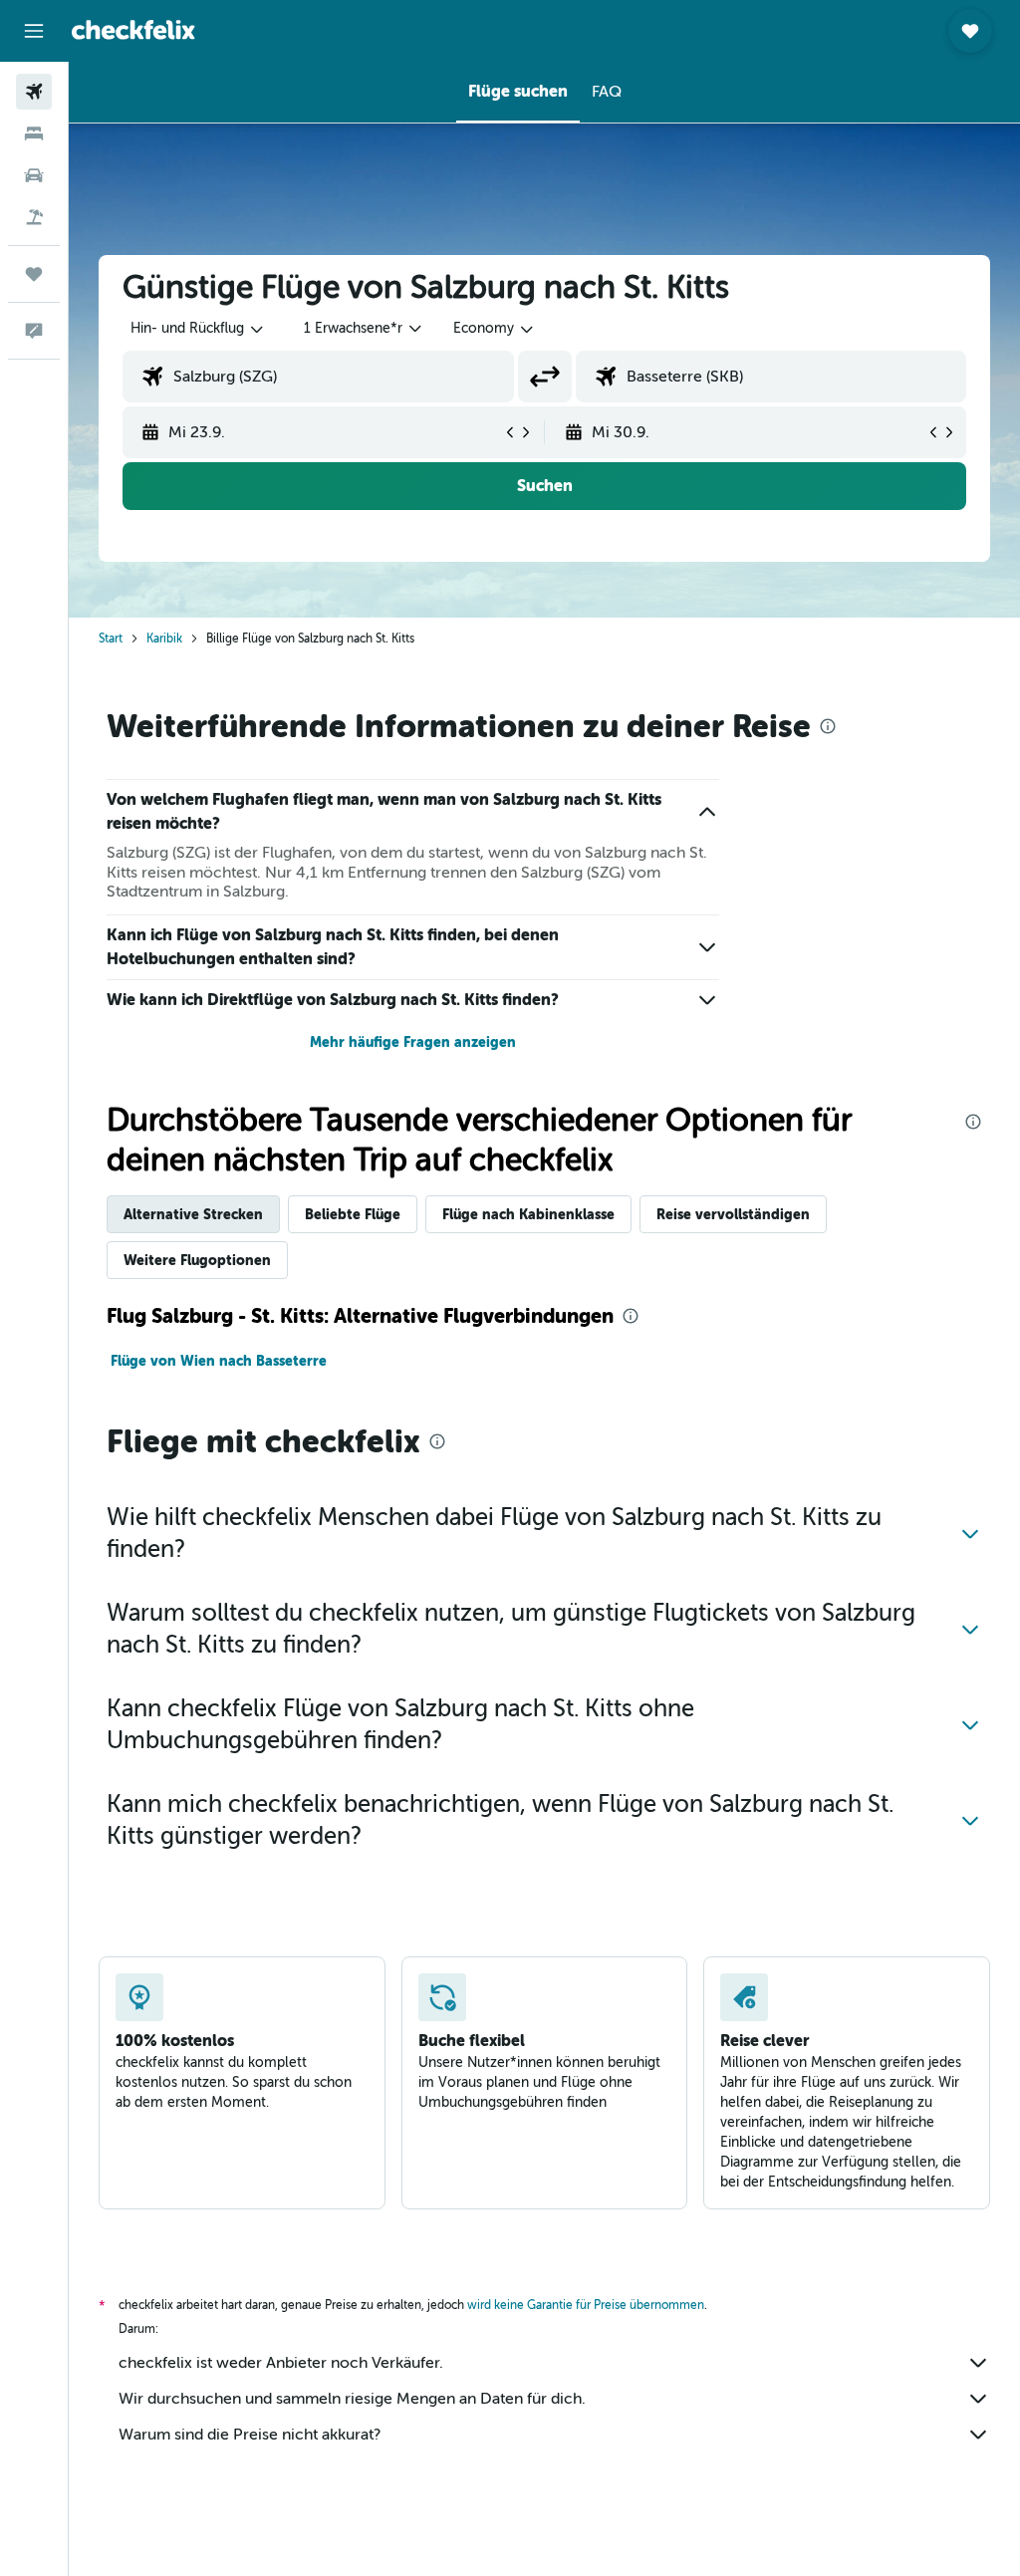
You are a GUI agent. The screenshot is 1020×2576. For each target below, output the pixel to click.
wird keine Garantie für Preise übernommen (586, 2305)
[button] (34, 31)
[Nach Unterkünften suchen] (34, 133)
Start (111, 639)
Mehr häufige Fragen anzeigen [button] (413, 1042)
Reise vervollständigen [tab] (733, 1214)
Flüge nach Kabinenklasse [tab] (528, 1214)
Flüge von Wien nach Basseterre (219, 1361)
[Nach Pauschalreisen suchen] (34, 217)
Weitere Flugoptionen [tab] (197, 1260)
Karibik (164, 639)
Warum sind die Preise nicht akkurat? (250, 2435)
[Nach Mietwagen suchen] (34, 175)
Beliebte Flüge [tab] (353, 1214)
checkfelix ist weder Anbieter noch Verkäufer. (281, 2363)
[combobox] (495, 329)
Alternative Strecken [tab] (193, 1214)
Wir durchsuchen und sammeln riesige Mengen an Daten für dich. (352, 2399)
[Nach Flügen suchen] (34, 92)
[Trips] (34, 274)
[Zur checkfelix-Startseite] (133, 30)
